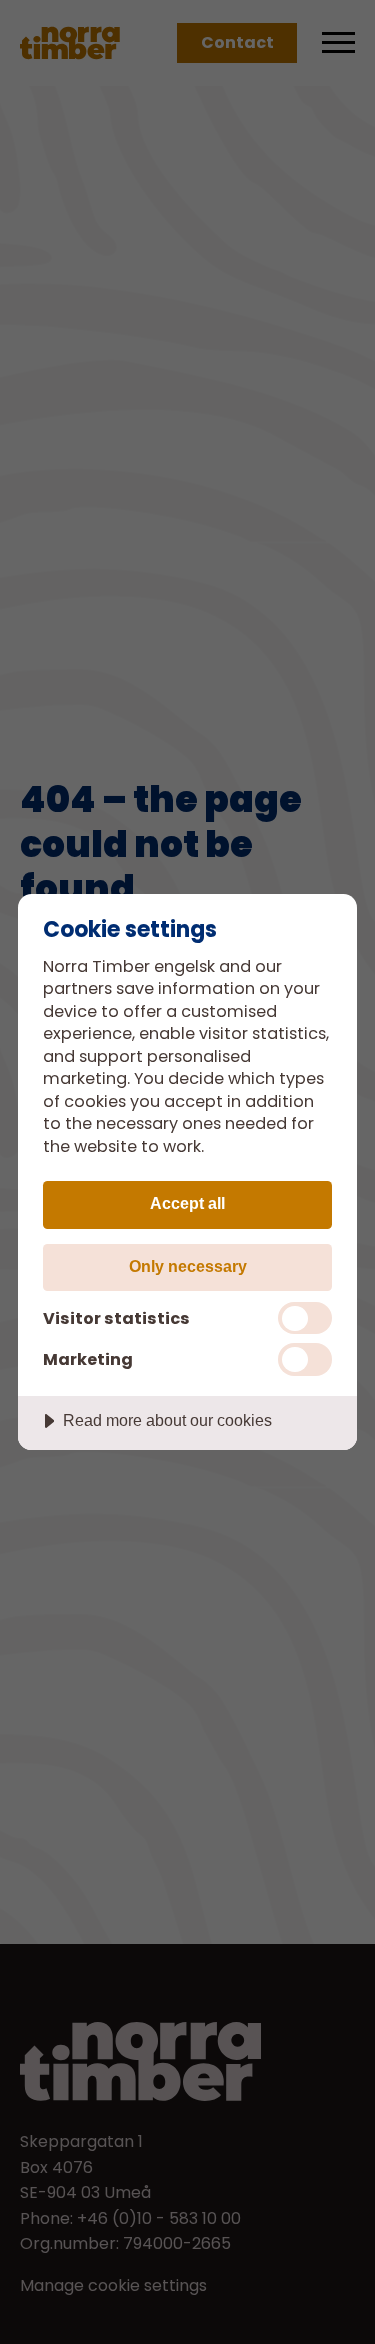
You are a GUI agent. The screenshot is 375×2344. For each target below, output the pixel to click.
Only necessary (188, 1266)
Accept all (187, 1203)
